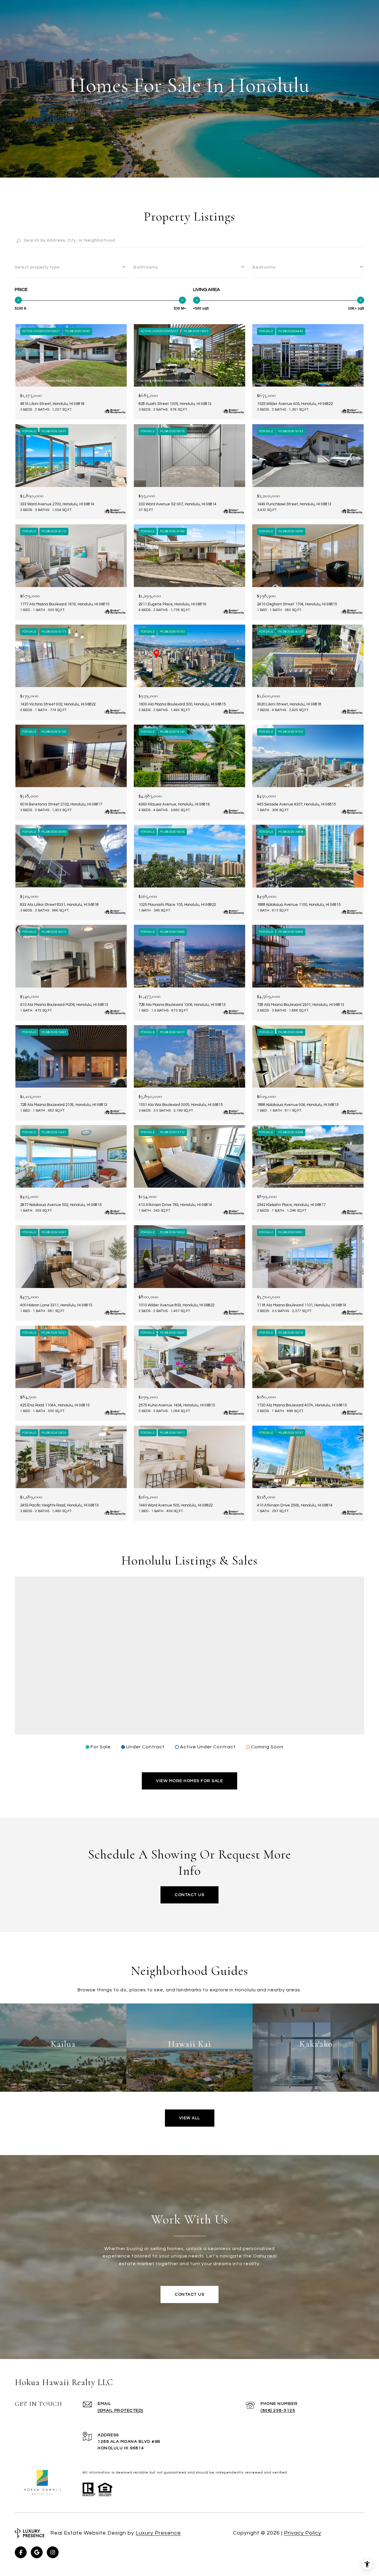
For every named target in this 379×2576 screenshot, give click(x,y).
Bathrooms (146, 267)
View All (190, 2118)
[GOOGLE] (37, 2552)
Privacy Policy (303, 2533)
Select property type (37, 267)
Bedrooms (264, 267)
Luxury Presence (158, 2533)
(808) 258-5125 (278, 2411)
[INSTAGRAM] (53, 2552)
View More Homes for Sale (189, 1781)
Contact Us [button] (189, 1895)
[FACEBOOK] (21, 2552)
